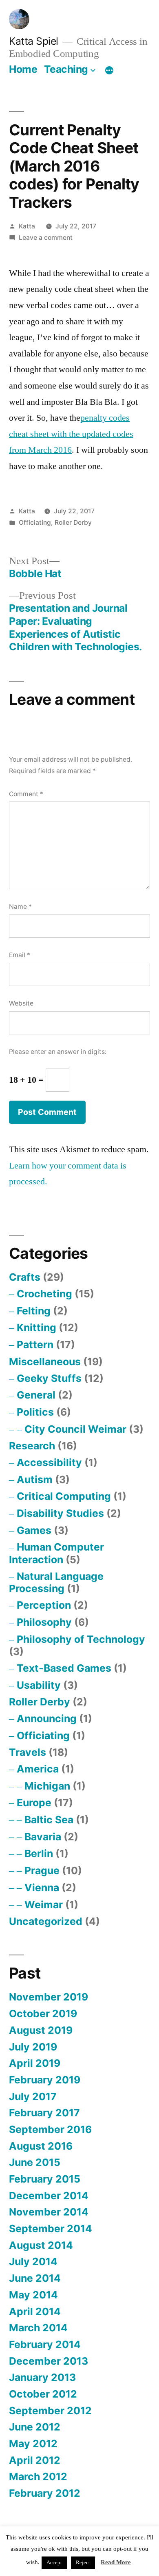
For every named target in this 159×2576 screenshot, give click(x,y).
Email (20, 955)
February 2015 (45, 2179)
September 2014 (51, 2228)
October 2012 (43, 2394)
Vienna (42, 1887)
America (38, 1769)
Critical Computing (64, 1496)
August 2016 (41, 2146)
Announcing (47, 1718)
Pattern (35, 1344)
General (36, 1395)
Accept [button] (54, 2563)
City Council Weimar (75, 1429)
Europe (34, 1803)
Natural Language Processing (56, 1582)
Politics (35, 1412)
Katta (27, 226)
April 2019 (35, 2063)
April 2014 (35, 2311)
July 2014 (33, 2261)
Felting (34, 1311)
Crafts (25, 1277)
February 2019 (45, 2080)
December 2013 (49, 2361)
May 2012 (33, 2444)
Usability (39, 1685)
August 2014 (41, 2245)
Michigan (47, 1786)
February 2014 (45, 2344)
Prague (42, 1870)
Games (34, 1530)
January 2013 (42, 2377)
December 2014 (49, 2196)
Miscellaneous (45, 1362)
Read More (116, 2562)
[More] (109, 71)
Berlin (39, 1853)
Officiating (35, 522)
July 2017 (33, 2096)
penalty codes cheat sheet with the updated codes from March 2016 (71, 434)
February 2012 (45, 2493)
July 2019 (33, 2047)
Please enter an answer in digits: (58, 1052)
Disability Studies (60, 1513)
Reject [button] (83, 2563)
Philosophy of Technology (81, 1639)
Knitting (36, 1327)
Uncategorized (46, 1921)
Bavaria (43, 1837)
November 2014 (49, 2212)
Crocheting (44, 1294)
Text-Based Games (64, 1668)
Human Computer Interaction (56, 1553)
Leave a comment (46, 238)
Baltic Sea (49, 1820)
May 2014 (33, 2295)
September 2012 (50, 2411)
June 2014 (35, 2278)
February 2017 (44, 2113)
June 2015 (35, 2162)
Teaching (66, 69)
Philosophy (44, 1622)
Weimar (44, 1905)
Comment (26, 794)
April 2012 (35, 2460)
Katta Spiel (34, 41)
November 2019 (49, 1997)
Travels (28, 1752)
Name (20, 907)
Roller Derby (73, 522)
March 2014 (38, 2328)
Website (21, 1003)
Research (32, 1446)
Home (23, 69)
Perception (44, 1605)
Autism (35, 1479)
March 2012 (38, 2476)
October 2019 (43, 2013)
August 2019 (41, 2030)
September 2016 (50, 2129)
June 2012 (35, 2427)
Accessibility (49, 1462)
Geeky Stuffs (49, 1378)
